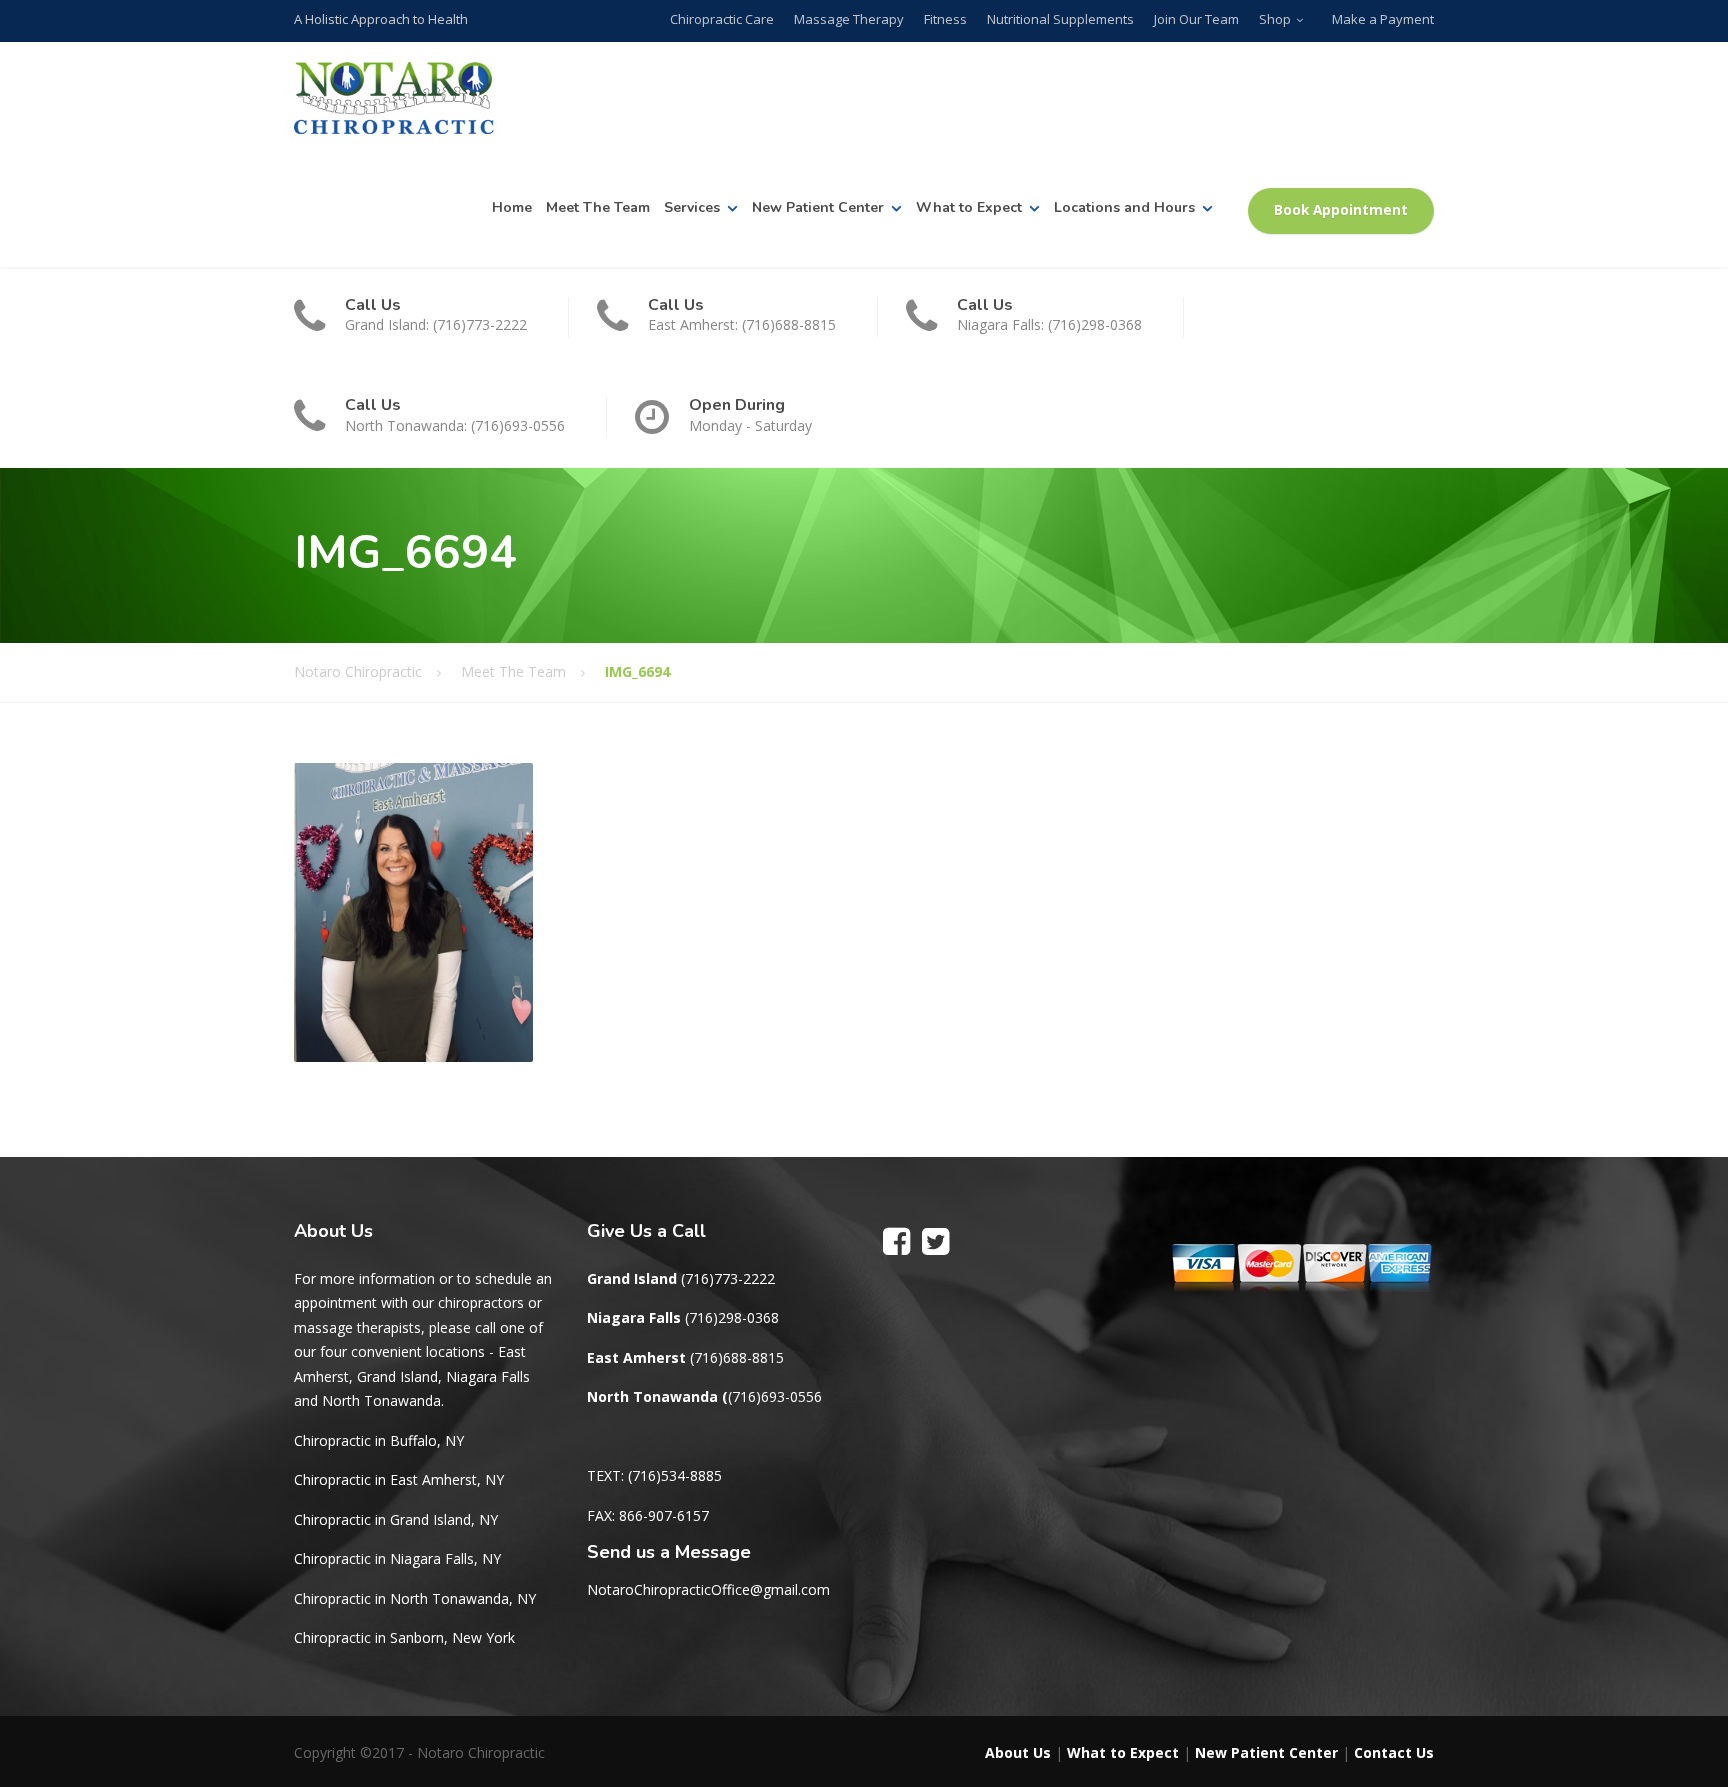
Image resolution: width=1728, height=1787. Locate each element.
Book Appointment (1341, 210)
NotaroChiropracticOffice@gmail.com (708, 1589)
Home (512, 207)
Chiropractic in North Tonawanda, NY (415, 1598)
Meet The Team (598, 207)
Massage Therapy (849, 19)
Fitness (945, 19)
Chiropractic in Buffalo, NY (379, 1440)
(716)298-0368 (732, 1317)
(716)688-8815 (737, 1357)
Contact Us (1394, 1752)
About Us (1018, 1752)
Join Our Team (1196, 19)
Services (692, 207)
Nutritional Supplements (1060, 19)
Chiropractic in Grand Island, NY (396, 1519)
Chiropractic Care (722, 19)
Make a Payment (1383, 19)
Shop (1275, 19)
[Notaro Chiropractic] (394, 98)
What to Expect (969, 207)
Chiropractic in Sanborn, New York (404, 1637)
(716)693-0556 (775, 1396)
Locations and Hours (1124, 207)
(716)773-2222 (728, 1278)
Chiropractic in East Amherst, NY (399, 1479)
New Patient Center (818, 207)
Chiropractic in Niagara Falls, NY (397, 1558)
